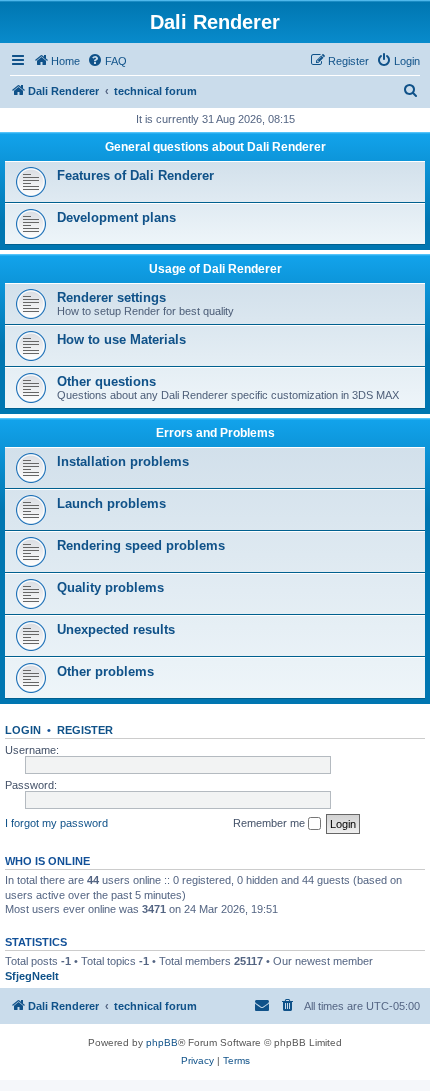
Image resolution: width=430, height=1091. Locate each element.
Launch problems (111, 503)
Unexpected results (116, 629)
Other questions (106, 381)
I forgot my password (56, 823)
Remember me (270, 823)
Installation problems (123, 461)
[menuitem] (107, 61)
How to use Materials (121, 339)
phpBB (162, 1042)
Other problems (105, 671)
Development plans (116, 217)
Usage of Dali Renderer (215, 269)
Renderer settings (111, 297)
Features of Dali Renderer (135, 175)
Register (85, 730)
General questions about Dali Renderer (215, 147)
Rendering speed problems (141, 545)
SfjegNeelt (32, 976)
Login (23, 730)
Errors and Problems (215, 433)
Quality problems (110, 587)
